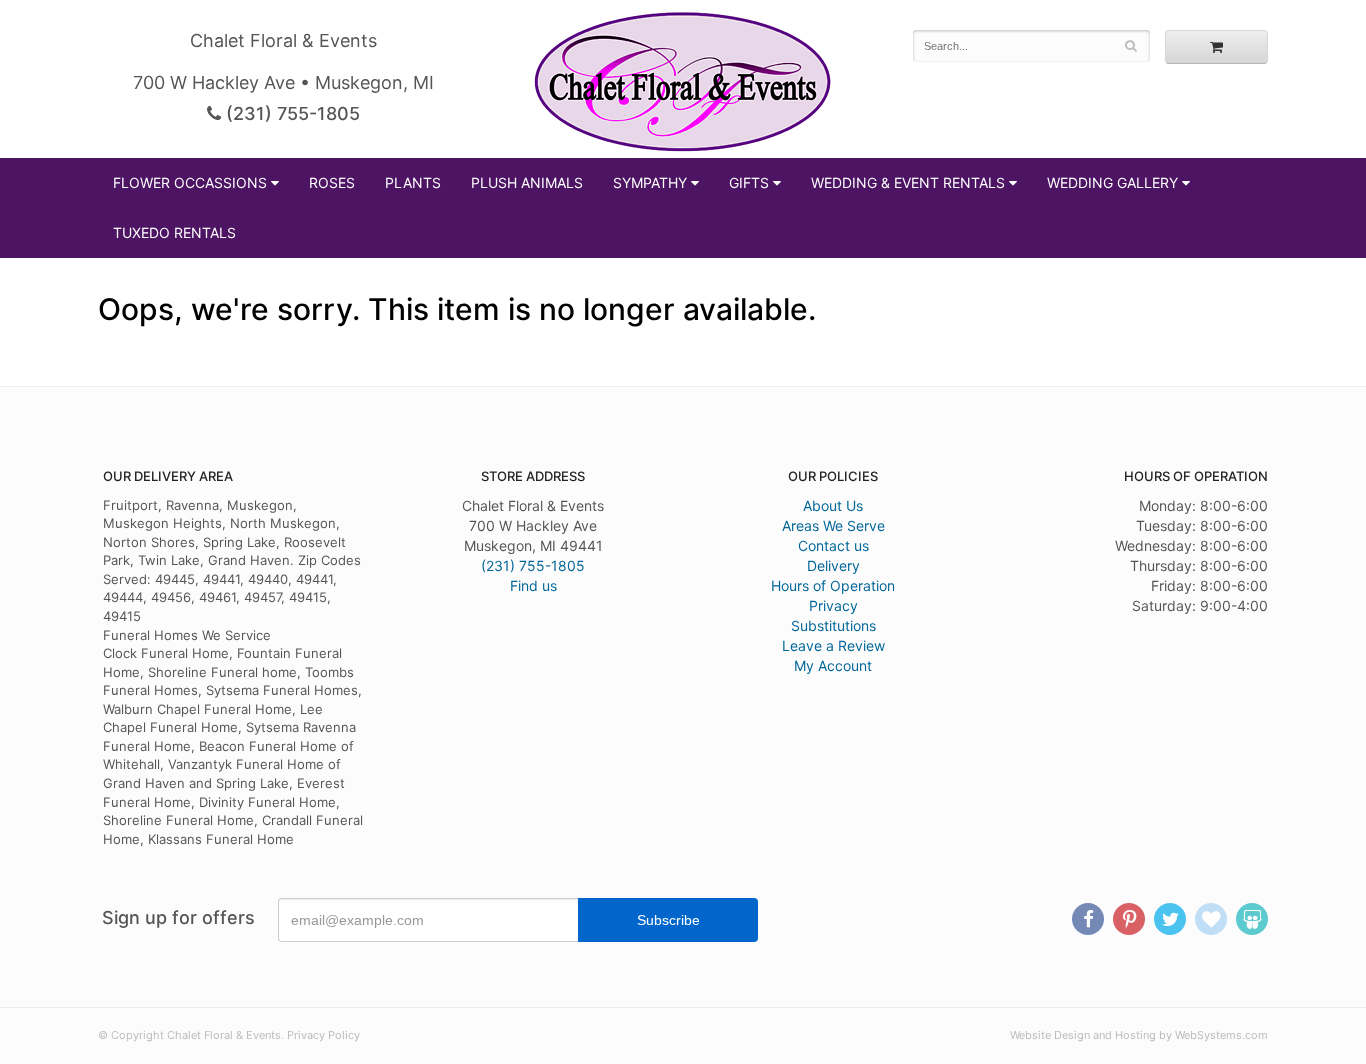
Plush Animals (527, 182)
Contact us (833, 545)
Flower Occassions (190, 182)
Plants (413, 182)
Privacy (833, 605)
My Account (833, 665)
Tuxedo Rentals (174, 232)
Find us (533, 585)
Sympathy (650, 182)
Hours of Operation (833, 585)
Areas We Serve (833, 525)
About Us (833, 505)
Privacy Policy (323, 1035)
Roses (332, 182)
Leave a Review (833, 645)
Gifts (749, 182)
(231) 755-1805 (290, 113)
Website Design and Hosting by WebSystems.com (1139, 1035)
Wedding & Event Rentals (908, 182)
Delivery (833, 565)
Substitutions (833, 625)
